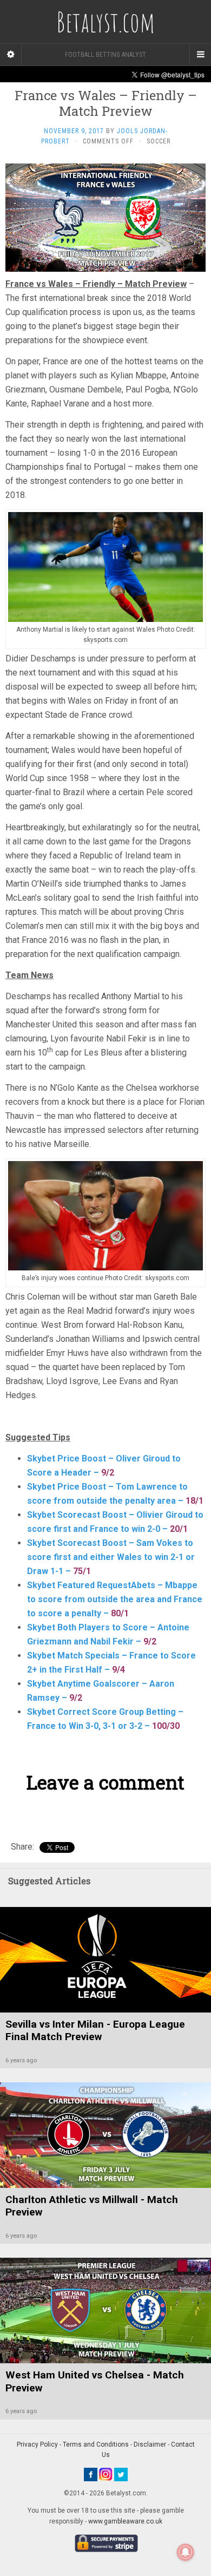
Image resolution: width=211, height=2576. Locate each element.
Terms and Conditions (96, 2444)
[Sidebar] (11, 55)
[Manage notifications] (186, 2552)
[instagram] (106, 2474)
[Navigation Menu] (200, 55)
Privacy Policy (37, 2444)
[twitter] (121, 2474)
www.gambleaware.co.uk (125, 2521)
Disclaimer (150, 2444)
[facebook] (91, 2474)
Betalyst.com (105, 22)
